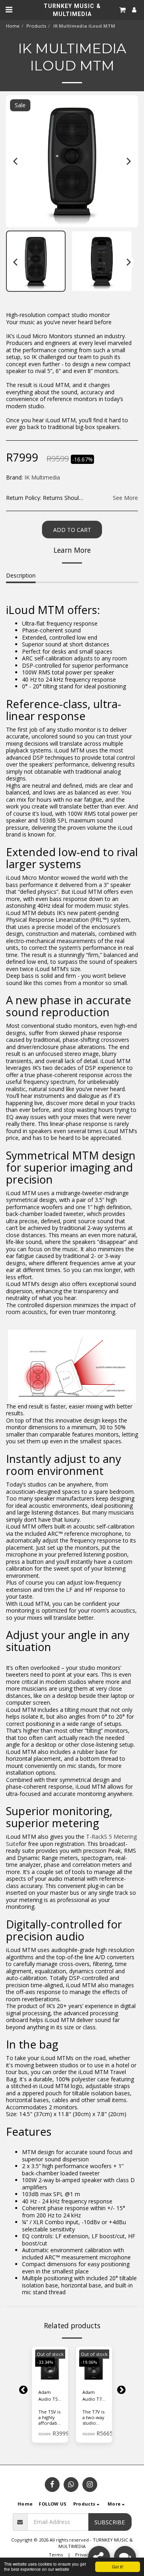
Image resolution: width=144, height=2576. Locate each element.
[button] (9, 9)
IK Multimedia (42, 477)
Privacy (83, 2555)
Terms (56, 2555)
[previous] (16, 161)
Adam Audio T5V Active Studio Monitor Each (49, 2396)
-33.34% (45, 2362)
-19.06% (89, 2362)
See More (125, 498)
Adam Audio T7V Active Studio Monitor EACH (93, 2396)
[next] (128, 161)
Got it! (118, 2567)
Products (36, 26)
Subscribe (110, 2522)
